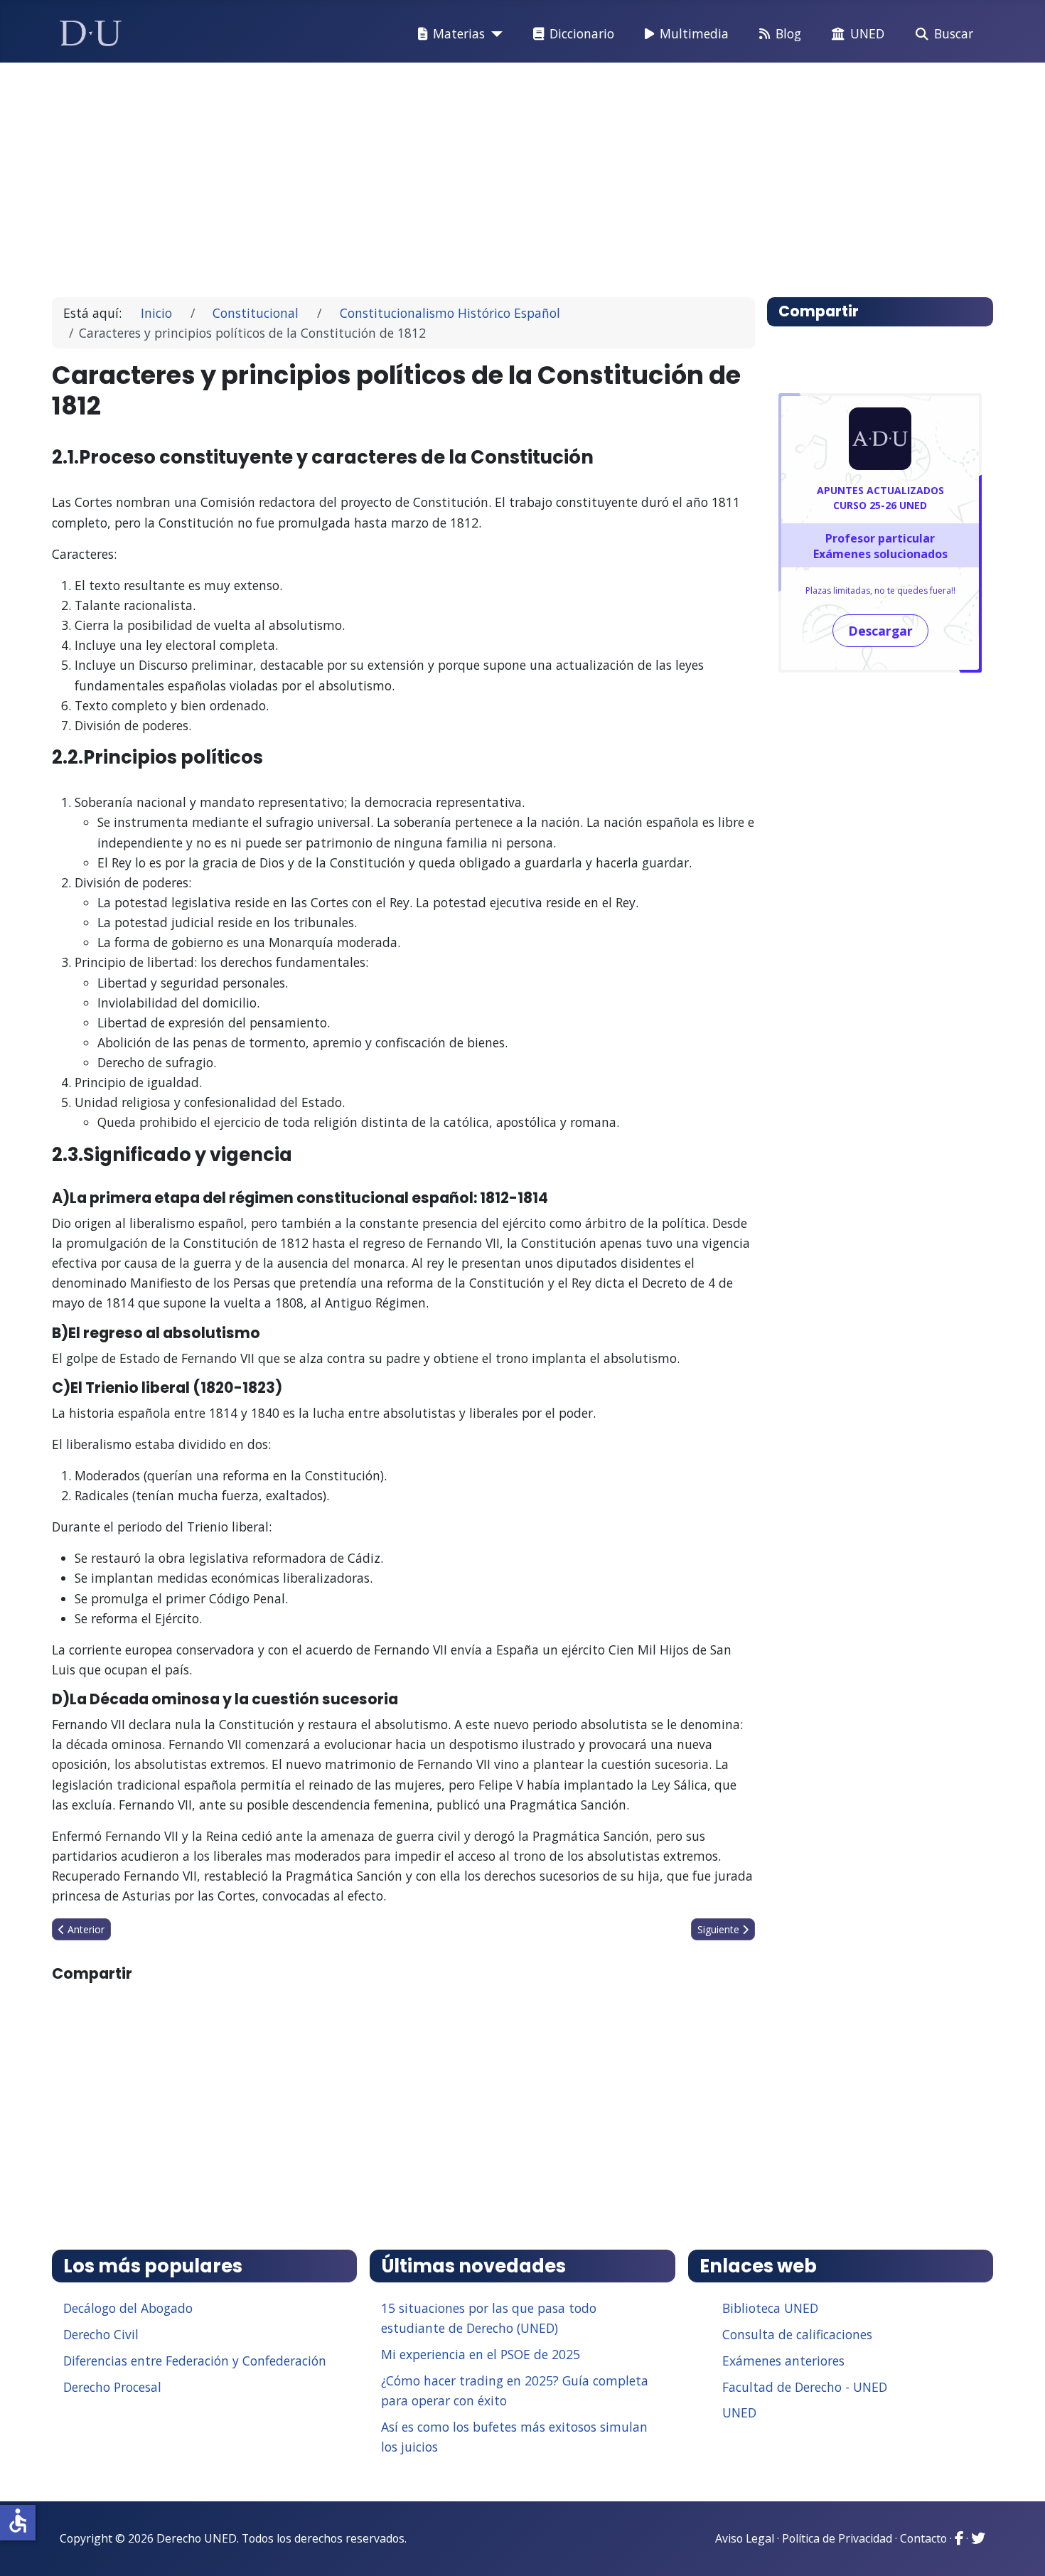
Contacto (923, 2538)
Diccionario (582, 33)
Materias (459, 33)
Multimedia (694, 33)
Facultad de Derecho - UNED (805, 2387)
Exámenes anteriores (783, 2361)
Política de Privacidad (837, 2538)
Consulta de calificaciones (797, 2334)
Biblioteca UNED (770, 2308)
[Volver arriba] (1019, 2548)
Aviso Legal (745, 2538)
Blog (788, 33)
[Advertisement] (490, 173)
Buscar (954, 33)
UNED (867, 33)
